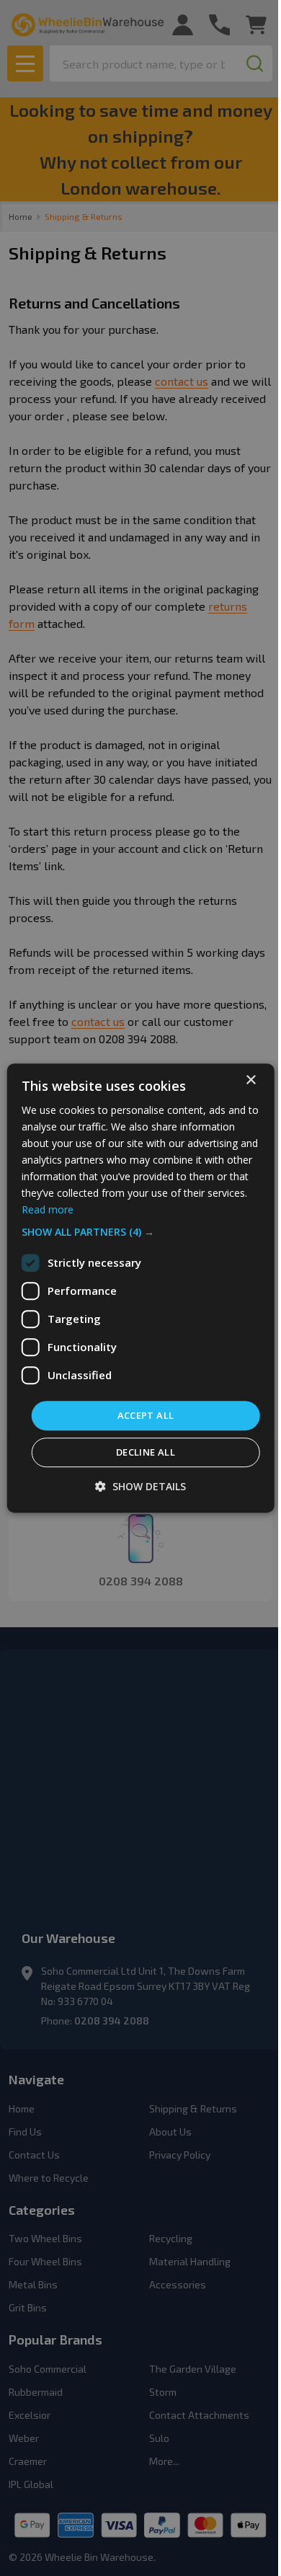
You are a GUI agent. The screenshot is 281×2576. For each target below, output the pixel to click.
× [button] (250, 1080)
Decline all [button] (146, 1452)
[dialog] (141, 1288)
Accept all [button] (146, 1415)
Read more (48, 1210)
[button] (141, 1232)
